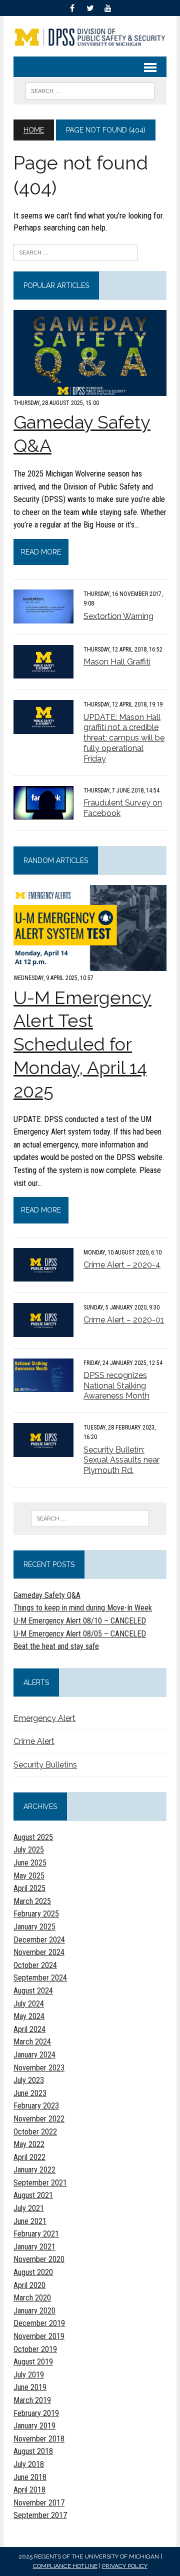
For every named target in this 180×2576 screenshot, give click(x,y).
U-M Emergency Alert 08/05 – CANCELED (80, 1634)
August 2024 (33, 1991)
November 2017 (39, 2503)
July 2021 (29, 2208)
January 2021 (34, 2247)
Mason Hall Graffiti (117, 662)
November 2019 (39, 2336)
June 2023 (30, 2093)
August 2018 (33, 2451)
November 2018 (39, 2439)
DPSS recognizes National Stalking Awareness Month (116, 1386)
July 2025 (29, 1850)
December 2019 (39, 2323)
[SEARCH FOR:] (90, 90)
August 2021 (33, 2195)
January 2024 (34, 2055)
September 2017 (40, 2515)
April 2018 (29, 2490)
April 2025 (29, 1888)
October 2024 (35, 1965)
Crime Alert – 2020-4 (122, 1265)
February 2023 (36, 2106)
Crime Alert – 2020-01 (124, 1320)
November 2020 (39, 2259)
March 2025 (32, 1901)
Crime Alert (34, 1741)
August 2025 (33, 1837)
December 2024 (39, 1940)
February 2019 (36, 2413)
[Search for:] (75, 251)
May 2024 (29, 2016)
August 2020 (33, 2272)
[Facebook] (72, 7)
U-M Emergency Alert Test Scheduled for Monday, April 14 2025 (82, 1044)
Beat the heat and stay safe (56, 1646)
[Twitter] (90, 7)
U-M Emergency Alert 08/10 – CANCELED (80, 1621)
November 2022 (39, 2119)
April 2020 (29, 2285)
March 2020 (32, 2298)
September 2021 (40, 2183)
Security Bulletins (45, 1765)
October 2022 (35, 2132)
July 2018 (29, 2464)
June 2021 (30, 2221)
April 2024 (29, 2029)
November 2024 (39, 1952)
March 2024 (32, 2042)
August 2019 (33, 2362)
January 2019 (34, 2426)
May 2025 (29, 1876)
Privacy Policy (125, 2566)
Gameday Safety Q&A (47, 1595)
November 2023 (39, 2068)
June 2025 (30, 1863)
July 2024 (29, 2004)
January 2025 (34, 1927)
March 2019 (32, 2400)
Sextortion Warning (118, 616)
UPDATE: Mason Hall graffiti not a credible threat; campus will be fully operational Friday (124, 738)
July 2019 (29, 2375)
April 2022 (29, 2157)
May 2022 (29, 2144)
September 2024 (40, 1978)
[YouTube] (108, 7)
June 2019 (30, 2387)
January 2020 (34, 2311)
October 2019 (35, 2349)
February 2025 (36, 1914)
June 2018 (30, 2477)
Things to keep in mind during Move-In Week (83, 1608)
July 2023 (29, 2080)
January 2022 (34, 2170)
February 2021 (36, 2234)
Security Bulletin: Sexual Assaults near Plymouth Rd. (121, 1460)
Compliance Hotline (65, 2566)
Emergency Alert (44, 1718)
